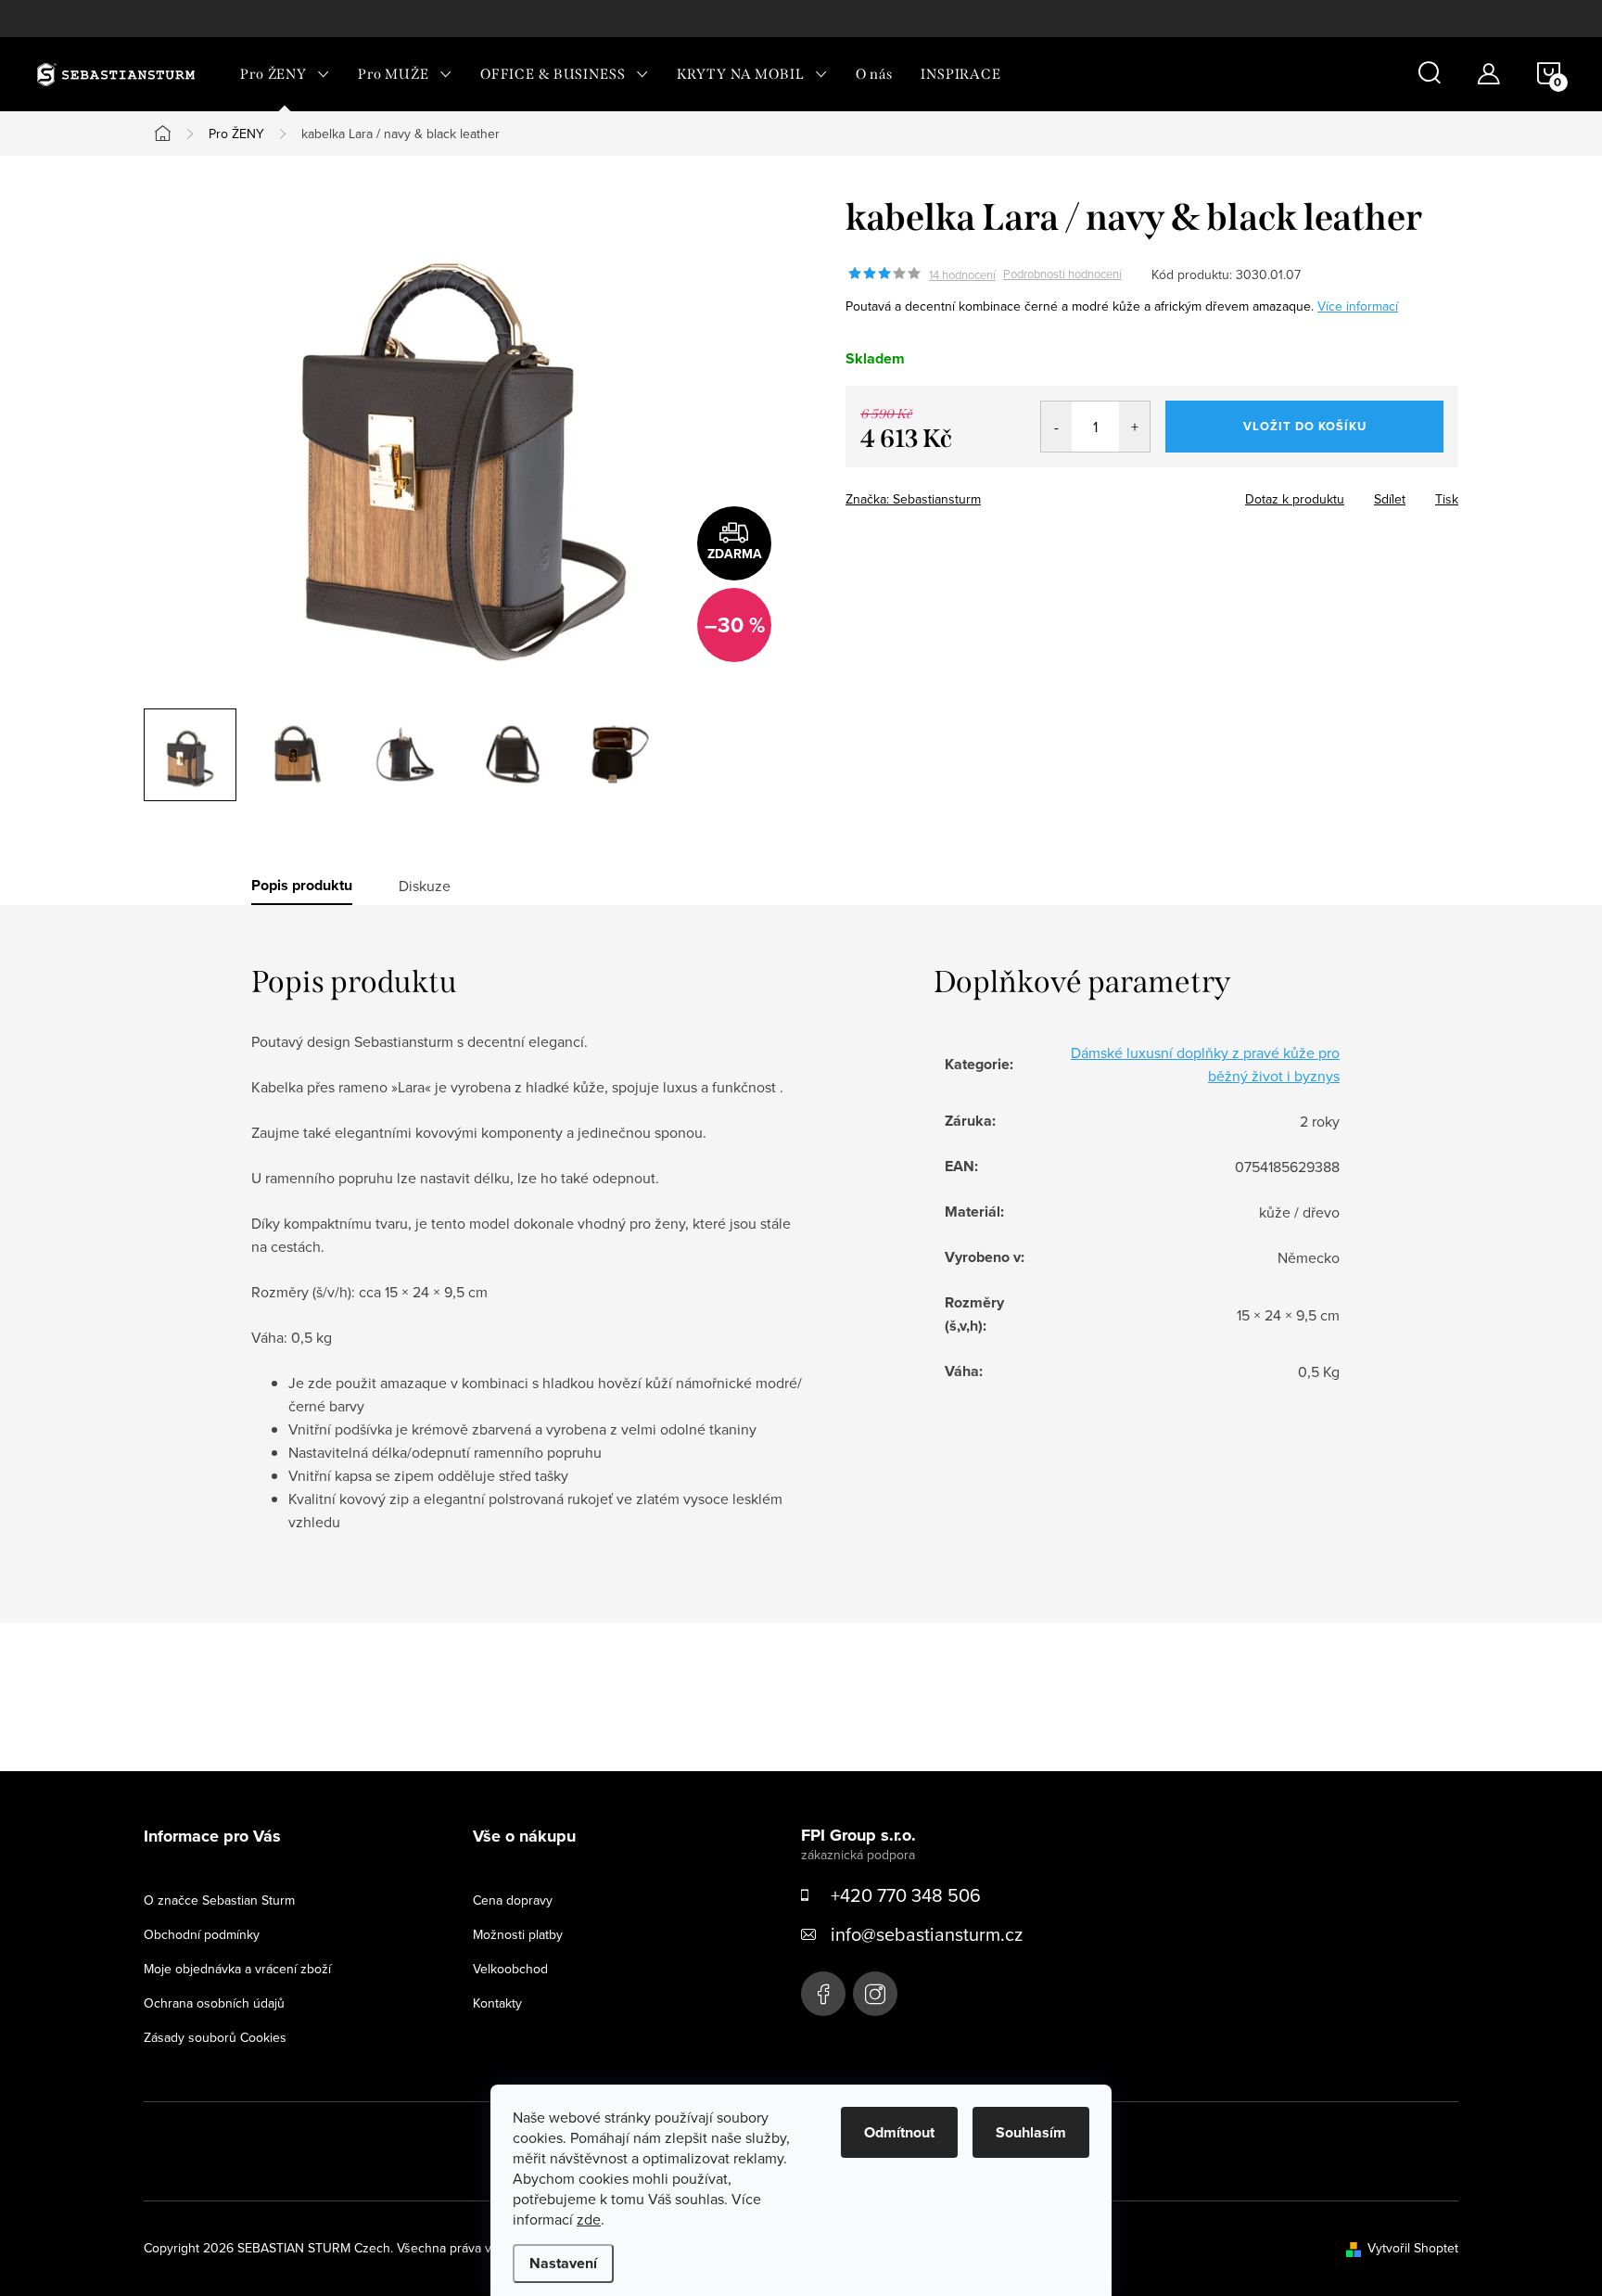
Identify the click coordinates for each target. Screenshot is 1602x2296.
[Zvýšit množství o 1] (1134, 427)
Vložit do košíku (1305, 426)
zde (589, 2219)
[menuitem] (285, 74)
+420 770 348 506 (906, 1895)
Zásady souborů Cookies (215, 2037)
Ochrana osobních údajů (214, 2003)
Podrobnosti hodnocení (1062, 274)
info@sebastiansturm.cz (927, 1934)
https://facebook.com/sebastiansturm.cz (823, 1994)
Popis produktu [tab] (302, 886)
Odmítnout (899, 2132)
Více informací (1358, 306)
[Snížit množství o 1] (1056, 427)
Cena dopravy (513, 1900)
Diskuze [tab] (425, 886)
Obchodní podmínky (202, 1934)
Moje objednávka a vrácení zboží (237, 1969)
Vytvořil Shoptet (1413, 2248)
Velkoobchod (510, 1969)
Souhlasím (1031, 2132)
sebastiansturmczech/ (875, 1994)
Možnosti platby (518, 1934)
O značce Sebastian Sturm (219, 1900)
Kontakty (497, 2003)
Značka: (913, 499)
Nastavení (563, 2263)
